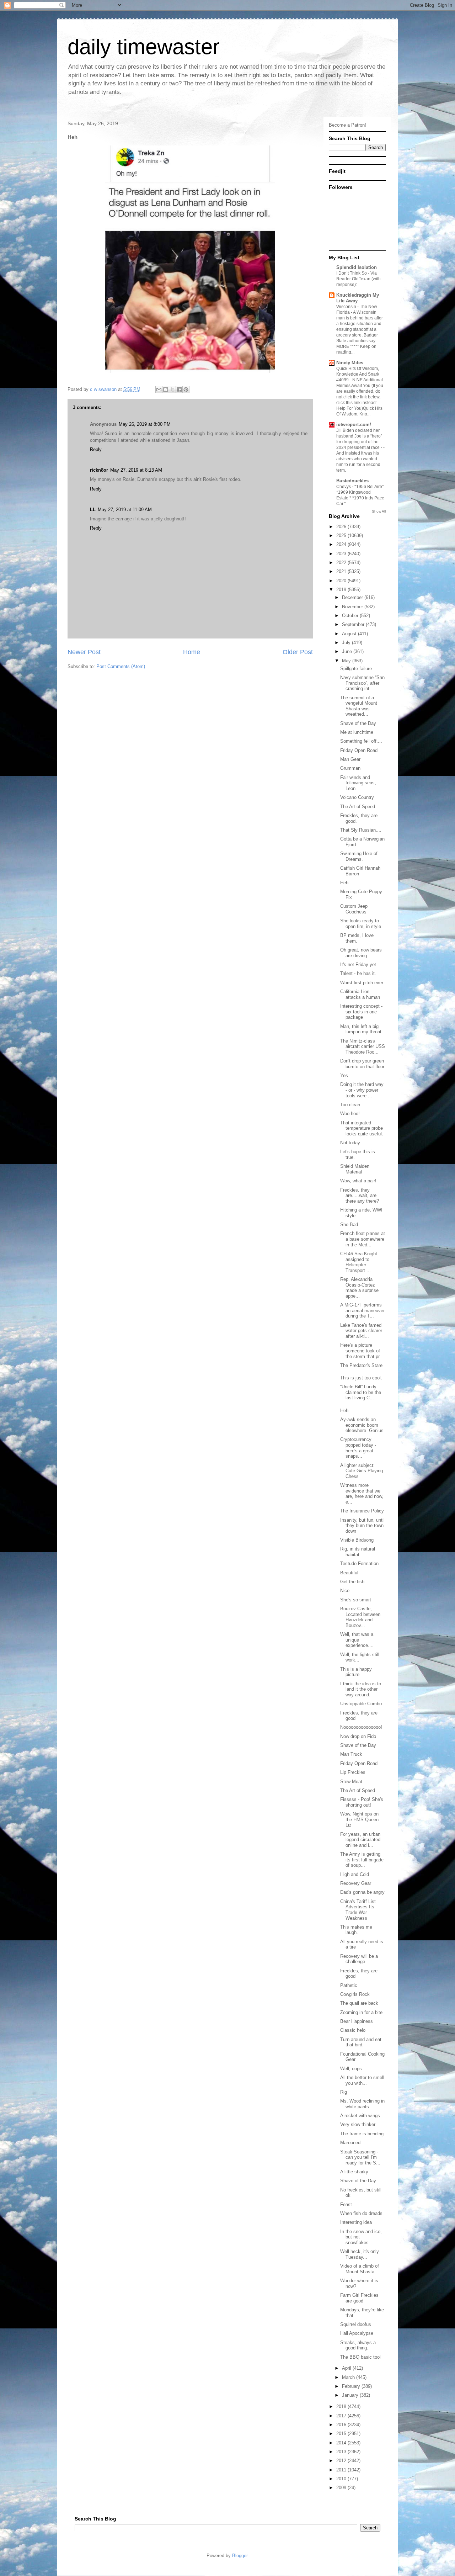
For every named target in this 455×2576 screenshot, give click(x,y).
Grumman (350, 768)
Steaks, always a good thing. (358, 2345)
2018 (342, 2407)
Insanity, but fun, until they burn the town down (362, 1526)
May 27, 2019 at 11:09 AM (125, 510)
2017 (342, 2416)
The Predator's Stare (361, 1365)
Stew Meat (351, 1782)
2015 (342, 2434)
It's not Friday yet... (360, 964)
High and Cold (355, 1874)
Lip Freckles (353, 1772)
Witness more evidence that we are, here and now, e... (362, 1494)
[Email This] (159, 389)
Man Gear (350, 759)
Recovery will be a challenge (359, 1959)
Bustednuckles (352, 481)
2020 (342, 581)
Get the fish (352, 1582)
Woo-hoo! (350, 1114)
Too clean (350, 1105)
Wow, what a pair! (358, 1181)
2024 (342, 544)
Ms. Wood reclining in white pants (362, 2104)
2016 (342, 2425)
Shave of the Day (358, 723)
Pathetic (349, 1985)
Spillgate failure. (357, 669)
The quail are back (359, 2003)
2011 (342, 2470)
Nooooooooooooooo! (361, 1727)
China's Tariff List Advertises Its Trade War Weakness (358, 1910)
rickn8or (99, 470)
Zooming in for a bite (361, 2012)
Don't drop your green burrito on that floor (362, 1064)
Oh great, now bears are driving (361, 953)
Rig (344, 2092)
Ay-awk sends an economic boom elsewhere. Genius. (363, 1425)
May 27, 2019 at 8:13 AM (136, 470)
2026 (342, 527)
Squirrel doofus (356, 2324)
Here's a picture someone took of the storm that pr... (362, 1351)
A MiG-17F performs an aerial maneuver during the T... (362, 1310)
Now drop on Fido (358, 1736)
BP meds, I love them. (357, 938)
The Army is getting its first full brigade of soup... (362, 1860)
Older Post (298, 652)
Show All (379, 511)
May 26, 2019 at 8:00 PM (145, 424)
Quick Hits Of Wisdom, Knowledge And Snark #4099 (358, 374)
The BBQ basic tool (360, 2357)
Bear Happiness (357, 2021)
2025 (342, 536)
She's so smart (356, 1600)
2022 (342, 563)
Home (192, 652)
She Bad (349, 1225)
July (347, 643)
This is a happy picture (356, 1672)
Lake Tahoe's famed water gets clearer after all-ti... (361, 1331)
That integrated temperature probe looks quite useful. (362, 1128)
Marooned (350, 2143)
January (351, 2395)
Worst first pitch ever (362, 983)
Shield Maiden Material (355, 1169)
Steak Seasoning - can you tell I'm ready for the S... (360, 2157)
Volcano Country (357, 797)
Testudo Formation (359, 1563)
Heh (344, 883)
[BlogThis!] (166, 389)
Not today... (352, 1143)
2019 (342, 590)
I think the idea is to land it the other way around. (361, 1689)
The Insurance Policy (362, 1511)
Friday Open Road (359, 750)
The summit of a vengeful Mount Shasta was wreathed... (359, 706)
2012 (342, 2461)
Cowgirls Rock (355, 1994)
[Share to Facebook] (179, 389)
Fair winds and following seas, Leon (358, 783)
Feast (346, 2204)
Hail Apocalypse (357, 2333)
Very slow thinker (358, 2124)
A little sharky (354, 2172)
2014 (342, 2443)
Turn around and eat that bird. (361, 2042)
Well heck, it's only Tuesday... (360, 2254)
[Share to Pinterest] (186, 389)
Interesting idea (356, 2222)
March (349, 2377)
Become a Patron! (347, 125)
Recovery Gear (356, 1883)
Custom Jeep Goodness (354, 909)
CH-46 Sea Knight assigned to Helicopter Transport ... (359, 1262)
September (354, 624)
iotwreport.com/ (354, 425)
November (353, 607)
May (347, 661)
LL (93, 510)
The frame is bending (362, 2134)
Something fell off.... (361, 741)
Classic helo (353, 2030)
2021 (342, 571)
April (347, 2368)
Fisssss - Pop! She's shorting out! (362, 1802)
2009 (342, 2488)
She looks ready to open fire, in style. (361, 924)
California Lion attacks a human (360, 994)
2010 (342, 2479)
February (352, 2386)
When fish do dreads (361, 2213)
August (350, 634)
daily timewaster (144, 47)
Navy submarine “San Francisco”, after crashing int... (362, 683)
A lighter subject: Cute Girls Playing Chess (362, 1471)
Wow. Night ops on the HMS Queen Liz (359, 1819)
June (348, 651)
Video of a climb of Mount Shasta (360, 2269)
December (353, 597)
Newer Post (84, 652)
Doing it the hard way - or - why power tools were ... (362, 1090)
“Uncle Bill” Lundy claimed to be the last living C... (361, 1392)
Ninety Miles (350, 363)
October (351, 616)
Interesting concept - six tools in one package (361, 1012)
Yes (344, 1075)
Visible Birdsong (357, 1540)
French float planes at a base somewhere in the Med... (363, 1239)
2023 (342, 554)
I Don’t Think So (352, 273)
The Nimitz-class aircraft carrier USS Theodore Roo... (363, 1046)
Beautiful (349, 1573)
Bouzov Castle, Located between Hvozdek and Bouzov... (360, 1617)
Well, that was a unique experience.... (357, 1640)
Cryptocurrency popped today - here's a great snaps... (358, 1448)
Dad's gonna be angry (362, 1892)
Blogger (240, 2556)
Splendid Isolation (357, 267)
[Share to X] (172, 389)
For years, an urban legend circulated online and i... (360, 1840)
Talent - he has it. (358, 973)
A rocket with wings (360, 2116)
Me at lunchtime (357, 732)
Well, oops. (352, 2069)
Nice (345, 1591)
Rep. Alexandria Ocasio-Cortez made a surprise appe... (359, 1288)
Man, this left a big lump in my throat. (362, 1029)
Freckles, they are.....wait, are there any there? (360, 1196)
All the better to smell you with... (362, 2080)
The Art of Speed (358, 807)
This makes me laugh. (356, 1930)
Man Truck (351, 1754)
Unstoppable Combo (361, 1704)
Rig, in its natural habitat (358, 1552)
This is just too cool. (361, 1378)
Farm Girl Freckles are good (359, 2298)
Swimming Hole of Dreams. (359, 856)
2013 (342, 2452)
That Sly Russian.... (361, 830)
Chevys (344, 487)
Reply (96, 449)
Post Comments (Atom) (121, 666)
